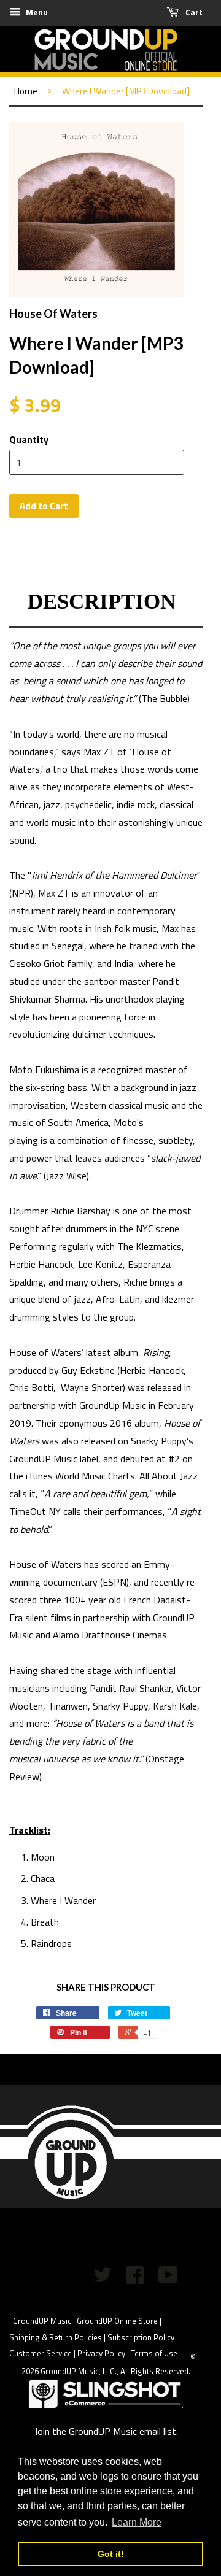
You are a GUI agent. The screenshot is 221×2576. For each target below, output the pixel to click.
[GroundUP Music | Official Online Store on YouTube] (168, 2279)
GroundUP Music (42, 2321)
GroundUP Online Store (117, 2321)
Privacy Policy (101, 2353)
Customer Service (41, 2353)
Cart (193, 12)
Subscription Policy (141, 2337)
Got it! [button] (111, 2554)
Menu (36, 12)
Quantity (29, 439)
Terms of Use (154, 2353)
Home (26, 91)
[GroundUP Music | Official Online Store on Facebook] (135, 2279)
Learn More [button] (137, 2522)
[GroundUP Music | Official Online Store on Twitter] (103, 2279)
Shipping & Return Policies (56, 2337)
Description (102, 602)
